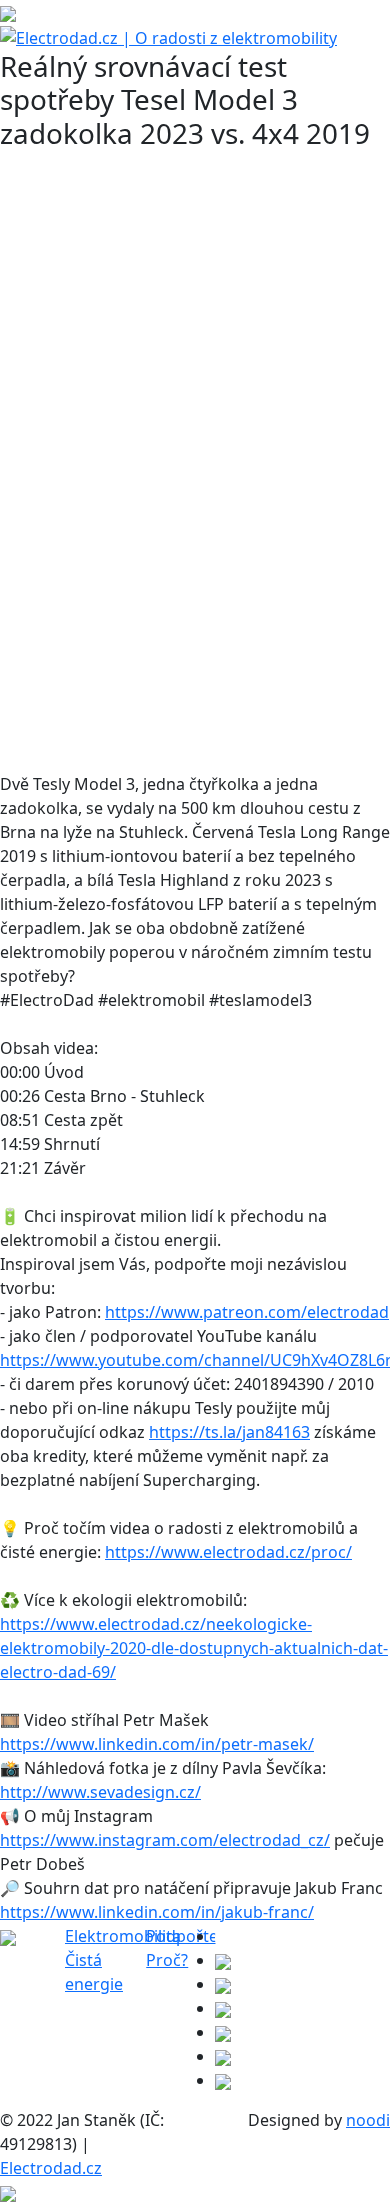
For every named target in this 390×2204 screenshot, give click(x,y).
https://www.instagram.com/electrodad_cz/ (165, 1840)
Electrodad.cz (51, 2168)
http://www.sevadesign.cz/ (100, 1792)
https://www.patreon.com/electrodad (247, 1312)
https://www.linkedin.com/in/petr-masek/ (157, 1744)
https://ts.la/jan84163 (229, 1432)
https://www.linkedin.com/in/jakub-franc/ (157, 1912)
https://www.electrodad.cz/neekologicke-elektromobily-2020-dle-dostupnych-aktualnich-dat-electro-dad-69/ (194, 1648)
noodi (368, 2120)
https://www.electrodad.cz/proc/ (228, 1552)
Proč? (167, 1960)
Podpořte (182, 1936)
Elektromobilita (123, 1936)
